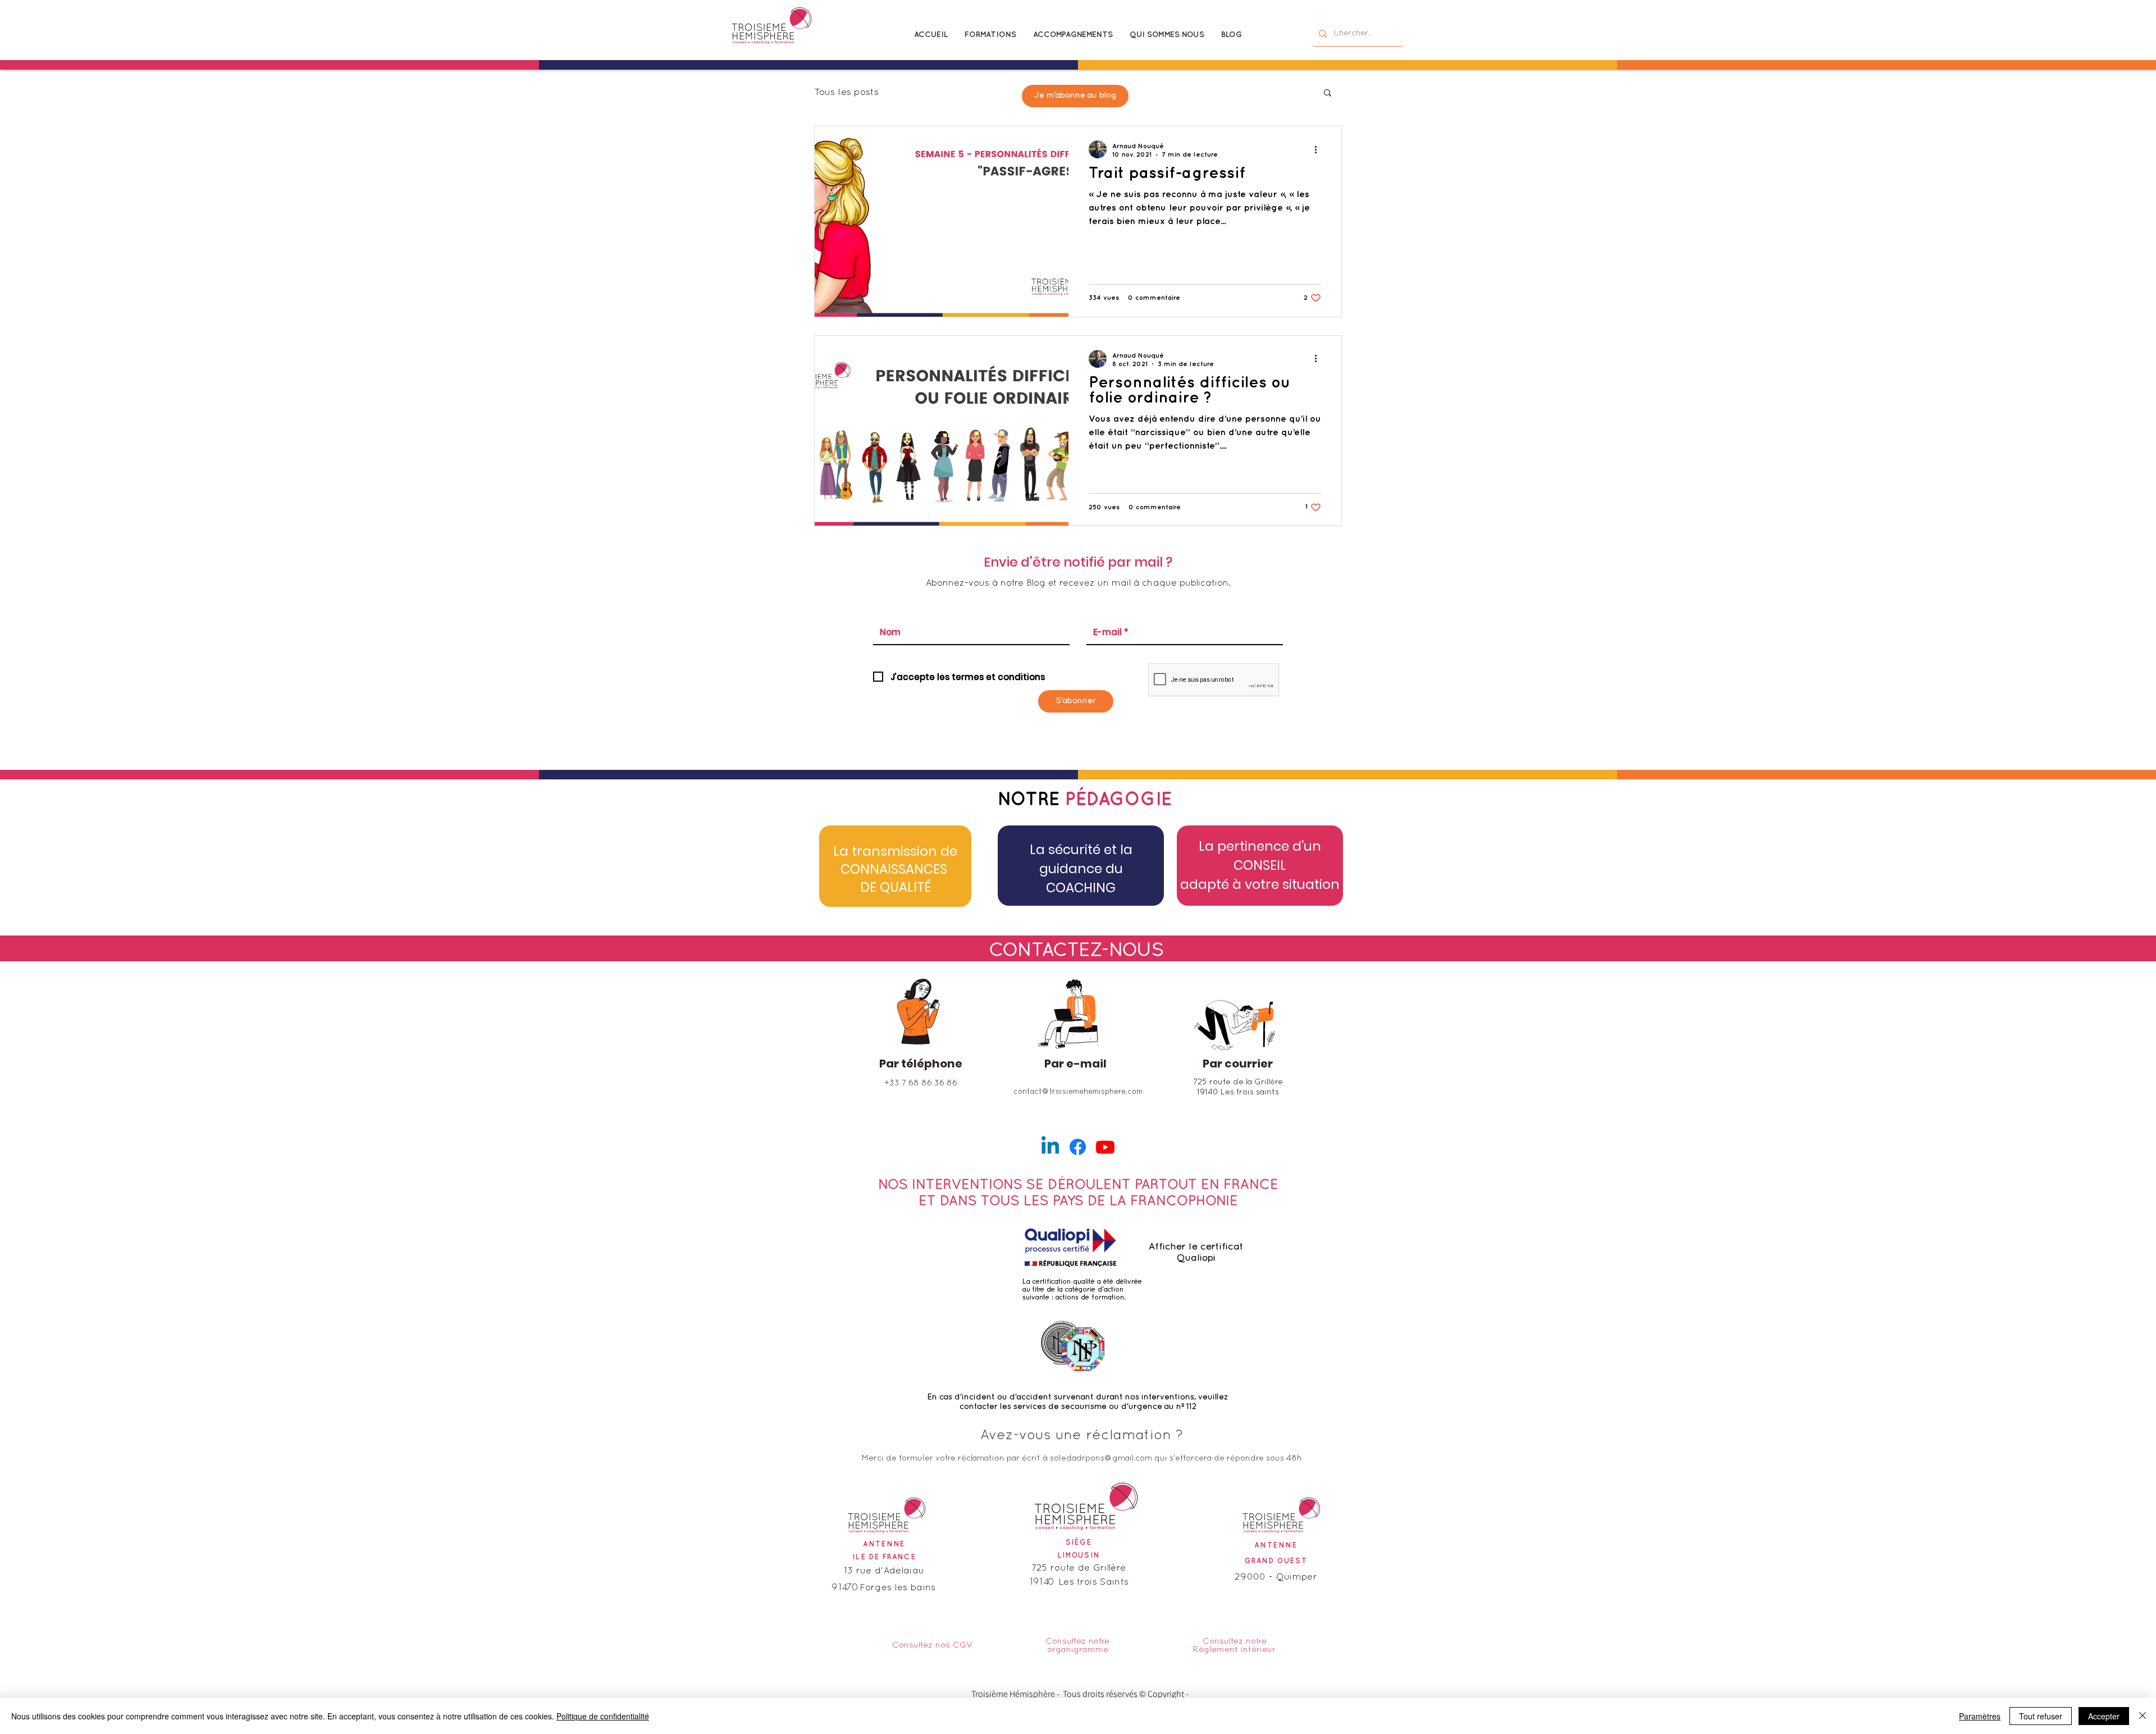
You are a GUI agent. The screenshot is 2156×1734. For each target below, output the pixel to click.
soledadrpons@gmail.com (1101, 1459)
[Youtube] (1105, 1147)
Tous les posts (846, 92)
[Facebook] (1078, 1147)
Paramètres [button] (1980, 1716)
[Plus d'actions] (1319, 149)
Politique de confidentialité (603, 1716)
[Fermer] (2143, 1716)
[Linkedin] (1050, 1147)
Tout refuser (2041, 1716)
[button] (1328, 93)
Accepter (2104, 1716)
